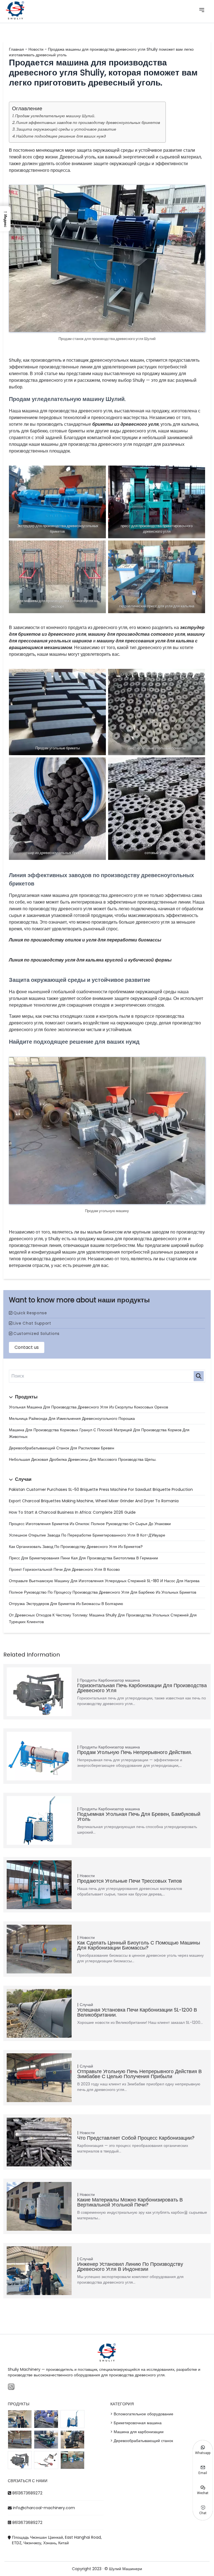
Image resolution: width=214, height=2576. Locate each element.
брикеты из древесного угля (125, 424)
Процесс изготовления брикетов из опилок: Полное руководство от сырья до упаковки (90, 1524)
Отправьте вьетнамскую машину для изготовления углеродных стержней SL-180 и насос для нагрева (104, 1581)
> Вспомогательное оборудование (142, 2414)
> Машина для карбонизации (137, 2432)
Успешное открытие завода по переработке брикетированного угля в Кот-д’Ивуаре (87, 1535)
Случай (86, 2005)
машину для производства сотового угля (137, 634)
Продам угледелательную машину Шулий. (55, 116)
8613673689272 (27, 2493)
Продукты (88, 1680)
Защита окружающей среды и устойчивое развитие (66, 129)
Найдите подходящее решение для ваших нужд (61, 136)
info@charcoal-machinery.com (44, 2508)
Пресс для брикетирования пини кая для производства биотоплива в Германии (83, 1558)
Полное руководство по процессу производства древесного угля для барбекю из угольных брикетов (103, 1592)
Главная (16, 49)
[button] (5, 219)
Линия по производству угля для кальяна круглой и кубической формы (90, 960)
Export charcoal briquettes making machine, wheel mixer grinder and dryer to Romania (94, 1501)
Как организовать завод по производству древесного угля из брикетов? (76, 1547)
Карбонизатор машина (119, 1680)
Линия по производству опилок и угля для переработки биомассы (85, 940)
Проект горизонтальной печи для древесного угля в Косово (64, 1569)
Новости (36, 49)
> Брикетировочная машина (136, 2423)
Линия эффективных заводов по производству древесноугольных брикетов (88, 123)
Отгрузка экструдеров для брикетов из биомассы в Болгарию (66, 1604)
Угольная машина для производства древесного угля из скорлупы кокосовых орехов (88, 1407)
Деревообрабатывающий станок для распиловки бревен (62, 1448)
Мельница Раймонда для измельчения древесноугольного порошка (72, 1418)
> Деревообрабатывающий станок (142, 2441)
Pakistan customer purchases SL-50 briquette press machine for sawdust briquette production (101, 1489)
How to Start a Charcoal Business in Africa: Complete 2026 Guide (72, 1512)
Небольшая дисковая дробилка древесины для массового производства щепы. (83, 1459)
